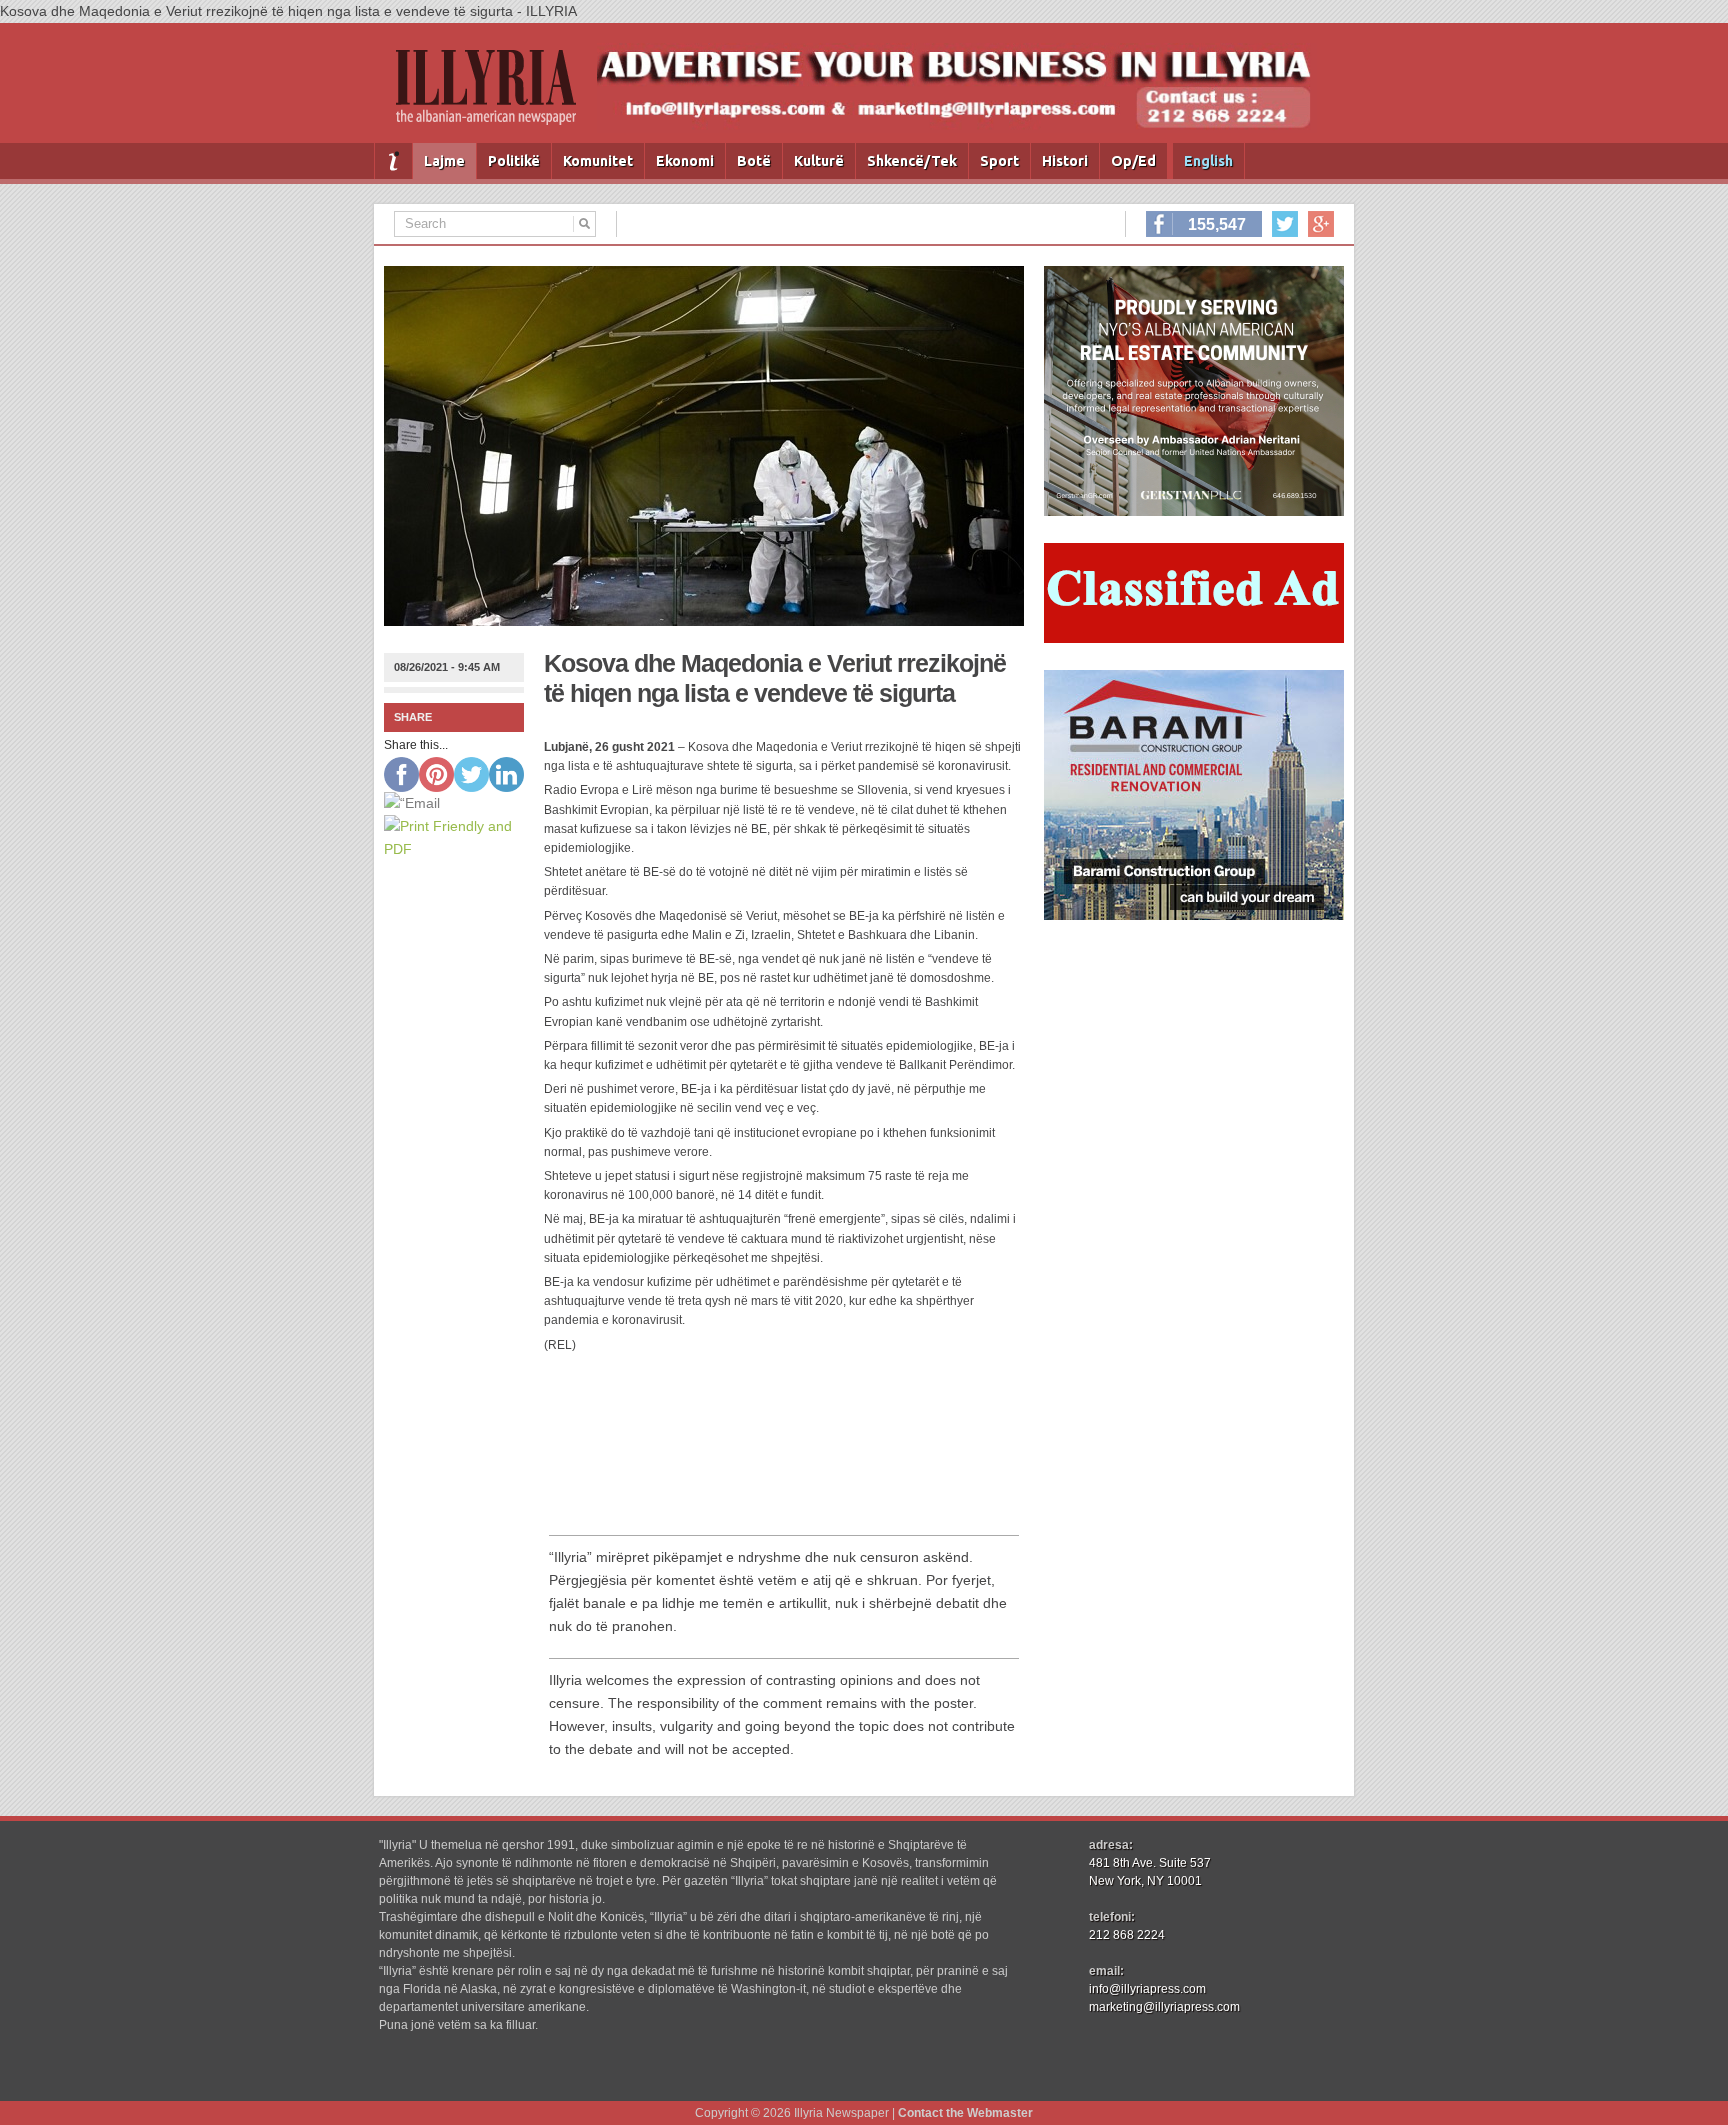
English (1208, 161)
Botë (754, 161)
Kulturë (819, 161)
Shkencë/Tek (912, 161)
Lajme (444, 161)
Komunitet (598, 161)
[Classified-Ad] (1194, 638)
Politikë (514, 161)
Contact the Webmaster (965, 2113)
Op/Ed (1133, 161)
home (393, 161)
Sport (999, 161)
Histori (1065, 161)
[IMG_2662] (1194, 511)
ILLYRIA (494, 95)
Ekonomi (685, 161)
